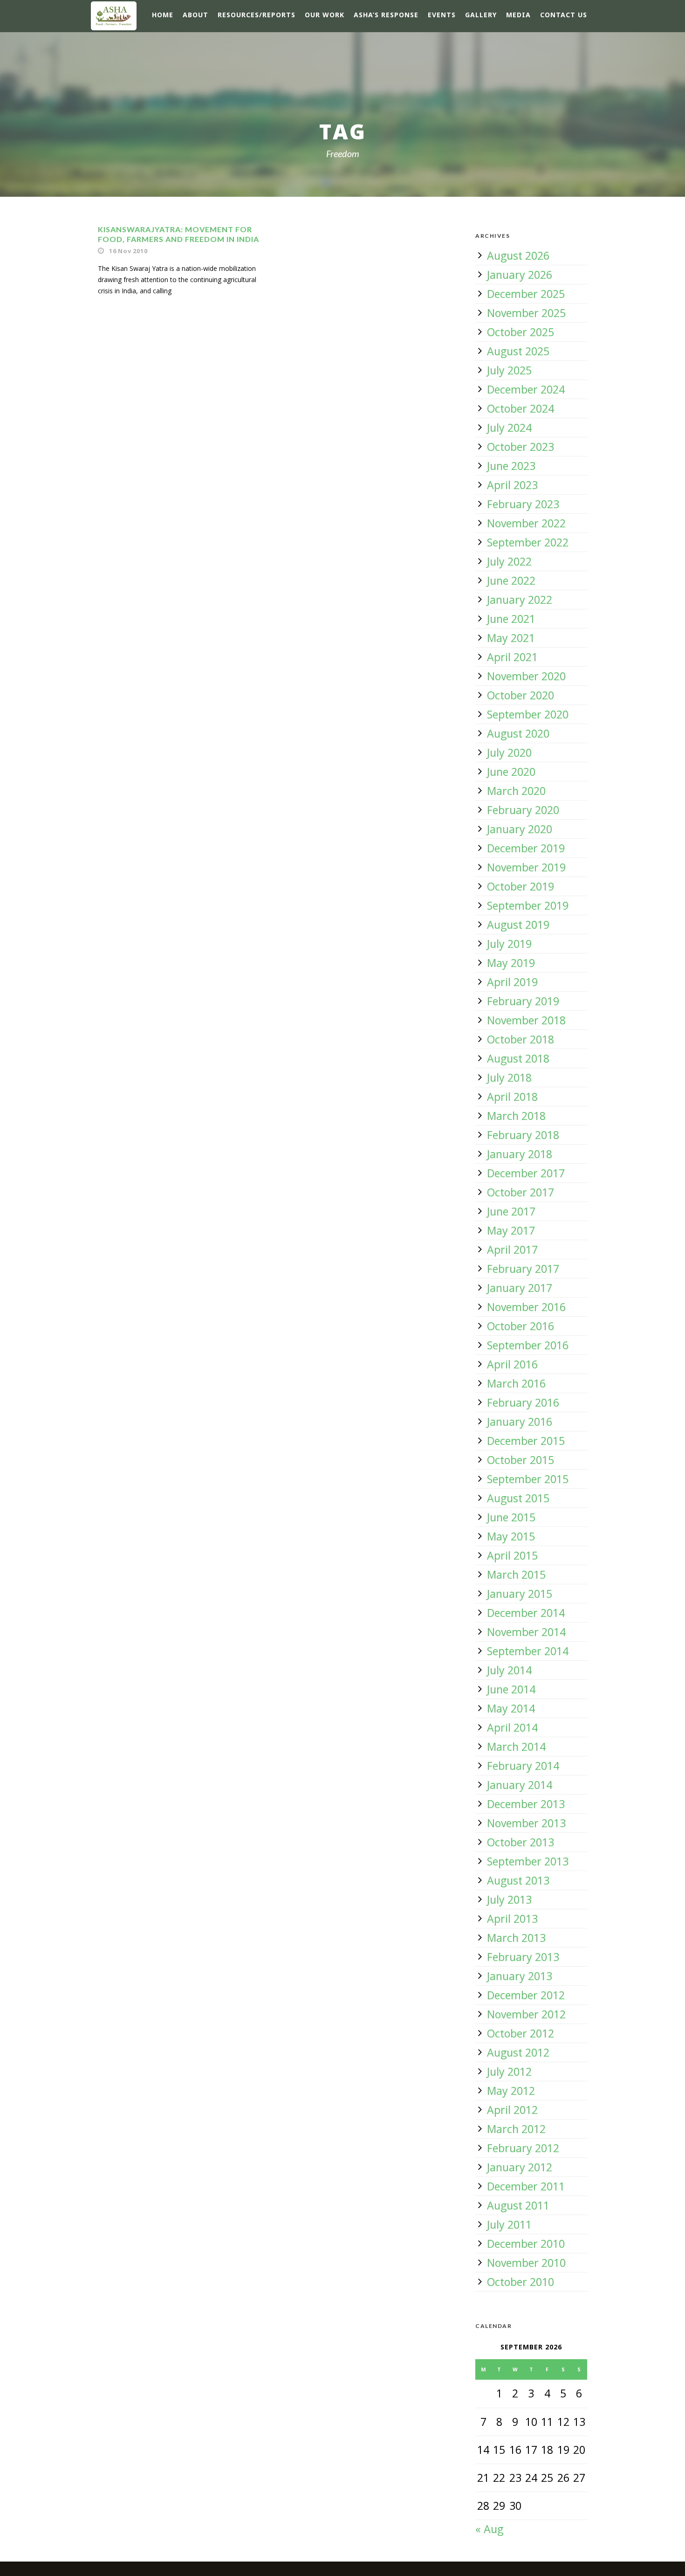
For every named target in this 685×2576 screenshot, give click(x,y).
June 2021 (511, 619)
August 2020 (518, 733)
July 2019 (509, 944)
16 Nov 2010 (128, 251)
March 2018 (516, 1116)
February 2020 (523, 810)
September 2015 (528, 1479)
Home (163, 15)
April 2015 (512, 1555)
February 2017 (523, 1269)
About (195, 15)
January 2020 (520, 829)
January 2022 (520, 600)
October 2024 (521, 408)
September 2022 (528, 542)
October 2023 (521, 447)
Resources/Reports (257, 15)
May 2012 (511, 2091)
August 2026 (518, 256)
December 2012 (526, 1995)
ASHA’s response (386, 15)
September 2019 (528, 905)
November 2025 (526, 313)
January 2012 (520, 2167)
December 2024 (526, 389)
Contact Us (564, 15)
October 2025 (521, 332)
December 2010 (526, 2244)
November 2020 (526, 676)
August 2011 (518, 2205)
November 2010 (526, 2263)
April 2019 (512, 982)
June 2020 (511, 772)
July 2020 (509, 753)
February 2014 (523, 1766)
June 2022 (511, 580)
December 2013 (526, 1804)
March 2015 (516, 1575)
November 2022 (526, 523)
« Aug (489, 2529)
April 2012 (512, 2110)
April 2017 (512, 1250)
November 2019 (526, 867)
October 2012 (521, 2033)
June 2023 (511, 466)
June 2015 (511, 1517)
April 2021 (512, 657)
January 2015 (520, 1594)
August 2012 (518, 2052)
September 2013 (528, 1861)
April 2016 (512, 1364)
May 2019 (511, 963)
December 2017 (526, 1173)
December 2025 (526, 294)
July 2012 (509, 2072)
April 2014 (512, 1727)
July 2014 (509, 1670)
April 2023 (512, 485)
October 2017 (521, 1192)
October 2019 (521, 886)
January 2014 (520, 1785)
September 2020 (528, 714)
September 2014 (528, 1651)
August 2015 (518, 1498)
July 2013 (509, 1899)
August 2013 (518, 1880)
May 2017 (511, 1230)
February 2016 (523, 1402)
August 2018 (518, 1058)
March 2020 (516, 791)
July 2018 (509, 1077)
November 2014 (526, 1632)
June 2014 (511, 1689)
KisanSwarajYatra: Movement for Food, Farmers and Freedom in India (178, 234)
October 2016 (521, 1326)
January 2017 (520, 1288)
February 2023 (523, 504)
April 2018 (512, 1097)
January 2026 (520, 275)
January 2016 (520, 1422)
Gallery (481, 15)
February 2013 (523, 1957)
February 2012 (523, 2148)
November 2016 (526, 1307)
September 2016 (528, 1345)
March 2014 (516, 1747)
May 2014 (511, 1708)
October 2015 (521, 1460)
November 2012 (526, 2014)
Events (442, 15)
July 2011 (509, 2224)
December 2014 (526, 1613)
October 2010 (521, 2282)
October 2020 (521, 695)
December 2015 (526, 1441)
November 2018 (526, 1020)
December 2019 (526, 848)
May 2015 (511, 1536)
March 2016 (516, 1383)
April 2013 (512, 1919)
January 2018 (520, 1154)
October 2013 (521, 1842)
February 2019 (523, 1001)
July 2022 (509, 561)
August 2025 (518, 351)
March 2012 (516, 2129)
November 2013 (526, 1823)
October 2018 (521, 1039)
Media (518, 15)
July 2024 (509, 428)
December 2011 (526, 2186)
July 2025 (509, 370)
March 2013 (516, 1938)
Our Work (325, 15)
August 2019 (518, 925)
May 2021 (511, 638)
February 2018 (523, 1135)
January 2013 (520, 1976)
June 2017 (511, 1211)
